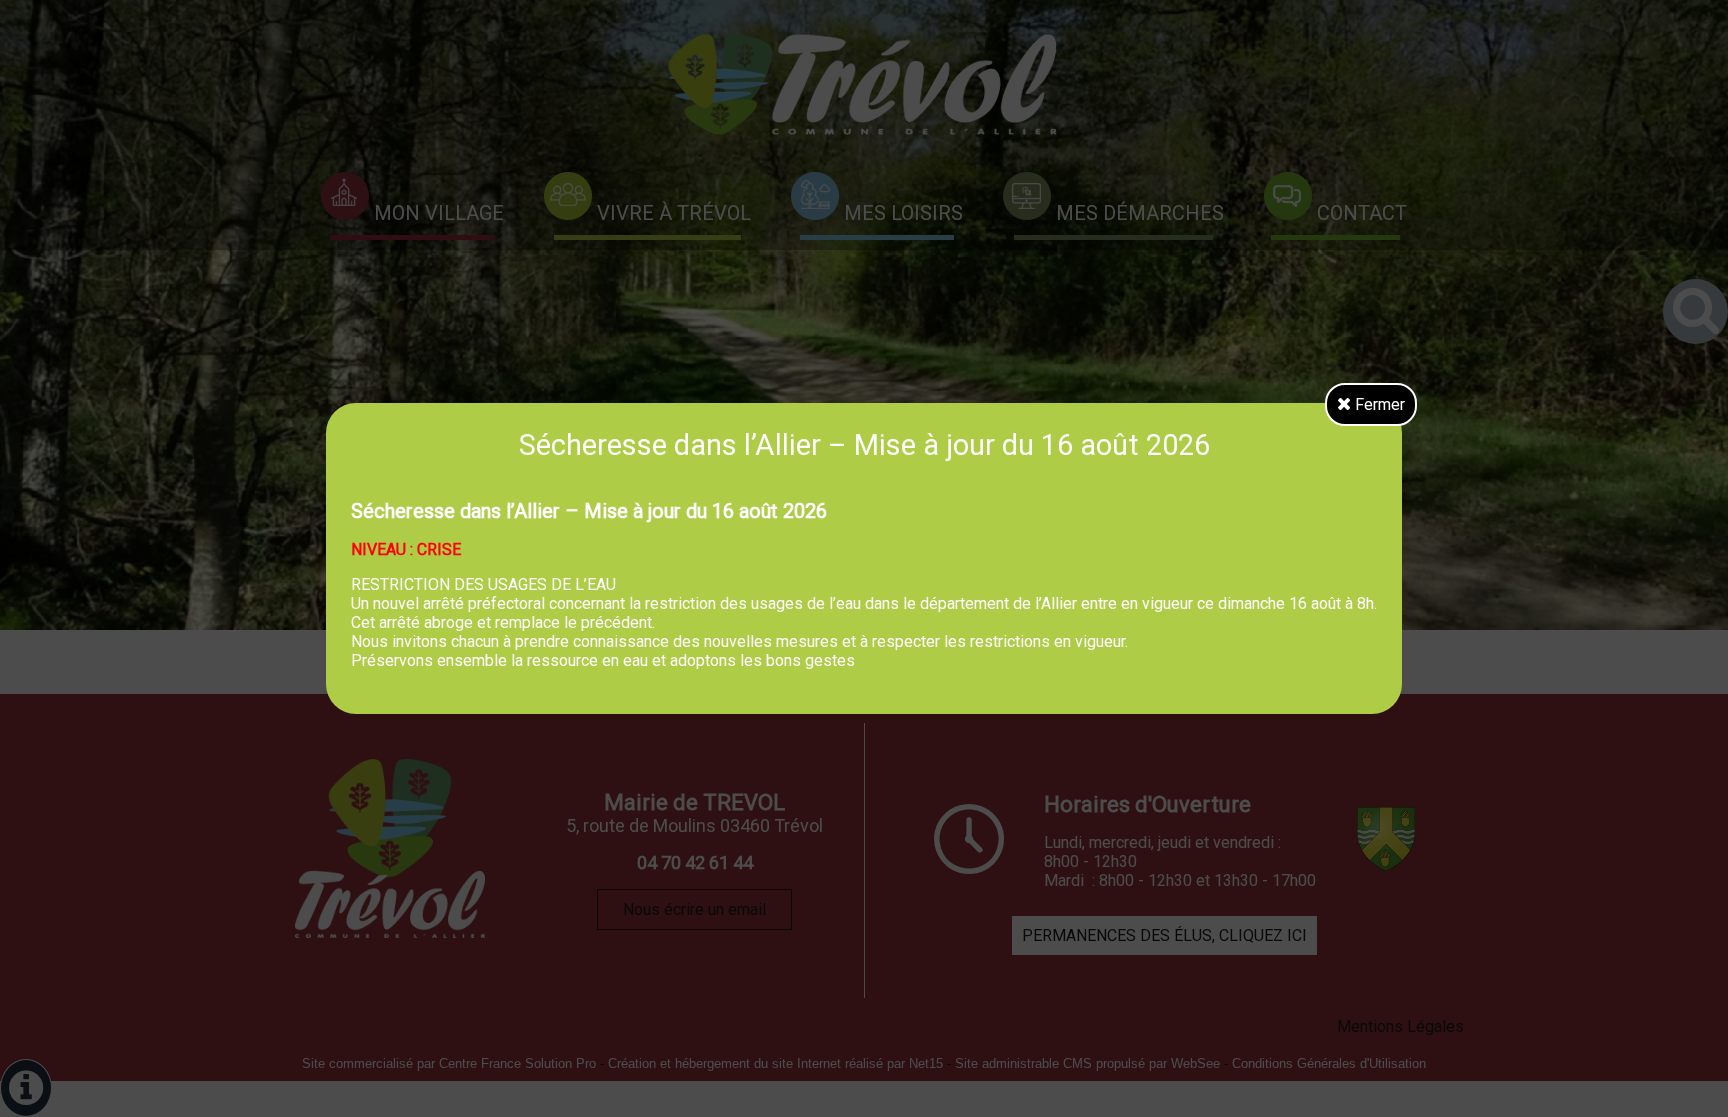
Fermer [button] (1378, 404)
